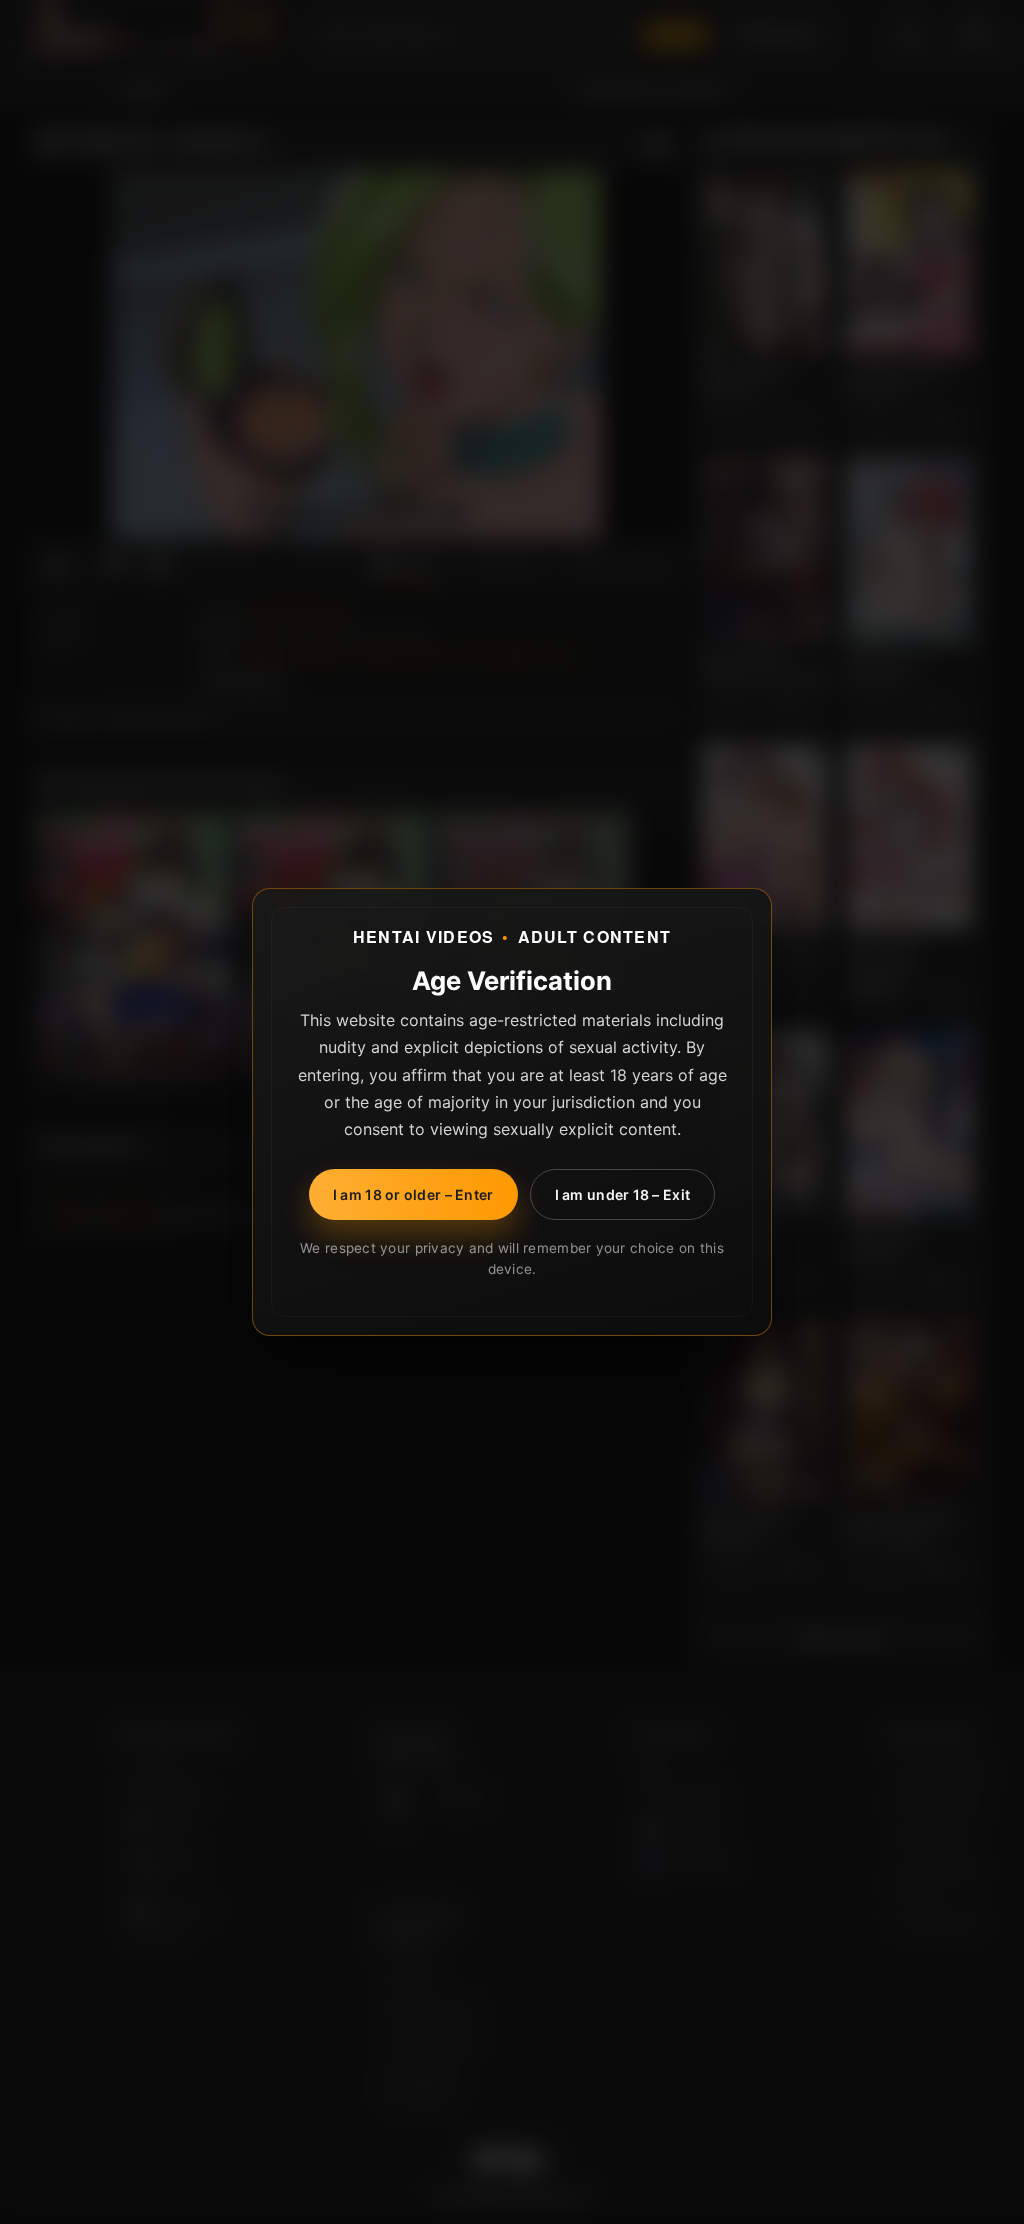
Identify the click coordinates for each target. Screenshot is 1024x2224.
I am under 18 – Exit (623, 1194)
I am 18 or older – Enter (413, 1194)
